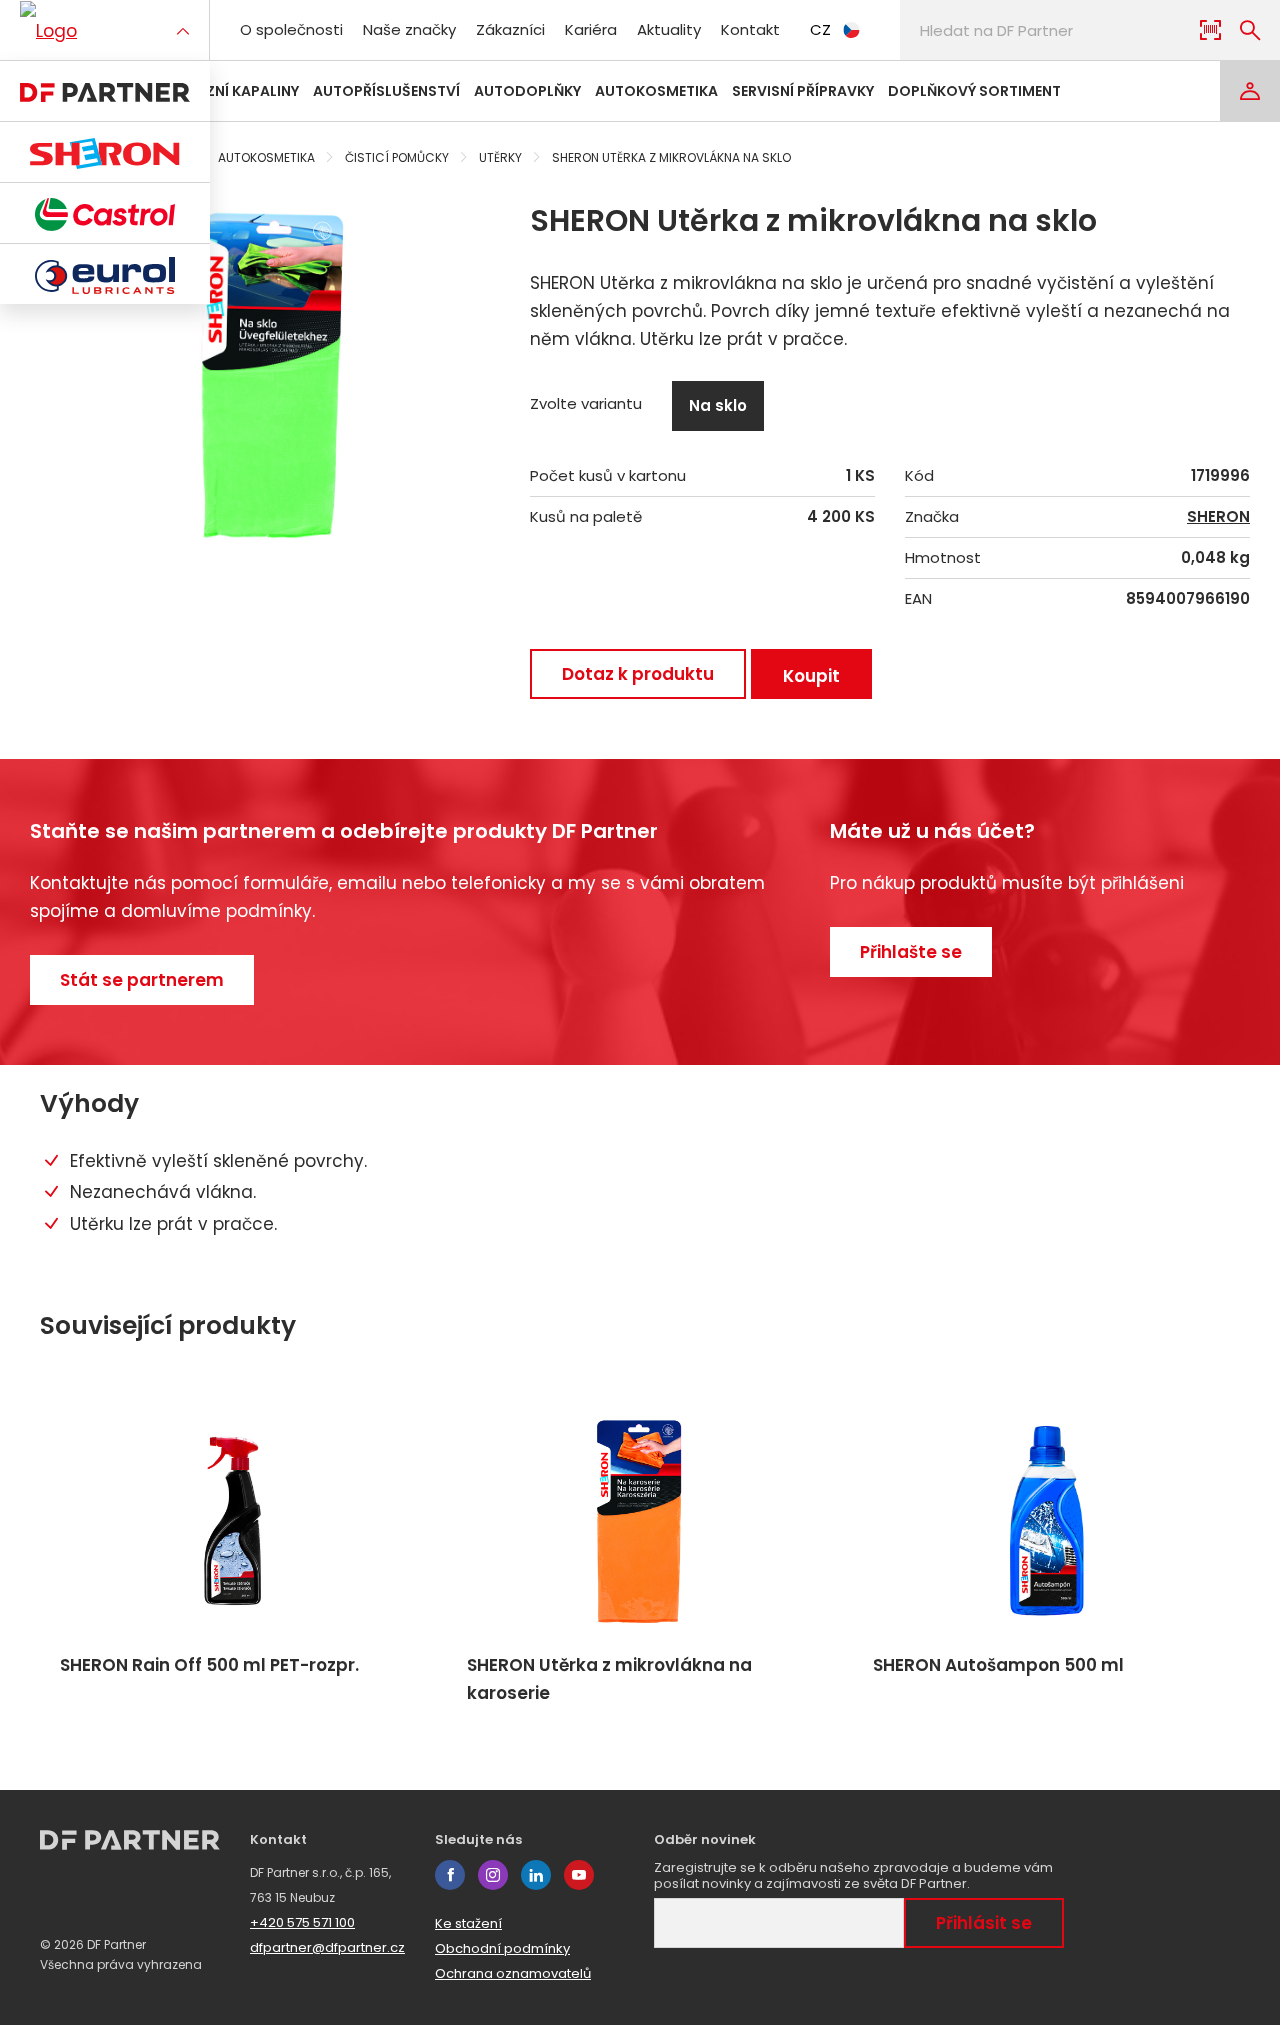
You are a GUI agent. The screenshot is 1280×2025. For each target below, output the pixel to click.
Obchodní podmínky (502, 1948)
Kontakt (750, 29)
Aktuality (669, 29)
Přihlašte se (911, 952)
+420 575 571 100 (302, 1922)
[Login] (1250, 91)
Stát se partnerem (142, 980)
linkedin (536, 1875)
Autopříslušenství (386, 91)
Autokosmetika (656, 91)
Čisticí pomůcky (397, 157)
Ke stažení (468, 1923)
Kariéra (591, 29)
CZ (820, 29)
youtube (579, 1875)
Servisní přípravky (803, 91)
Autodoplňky (527, 91)
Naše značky (409, 29)
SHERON (1218, 517)
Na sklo (718, 405)
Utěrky (500, 157)
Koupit (811, 676)
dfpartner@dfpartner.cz (327, 1947)
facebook (450, 1875)
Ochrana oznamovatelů (513, 1973)
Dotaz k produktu (638, 674)
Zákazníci (510, 29)
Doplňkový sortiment (974, 91)
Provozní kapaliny (226, 91)
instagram (493, 1875)
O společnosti (291, 29)
